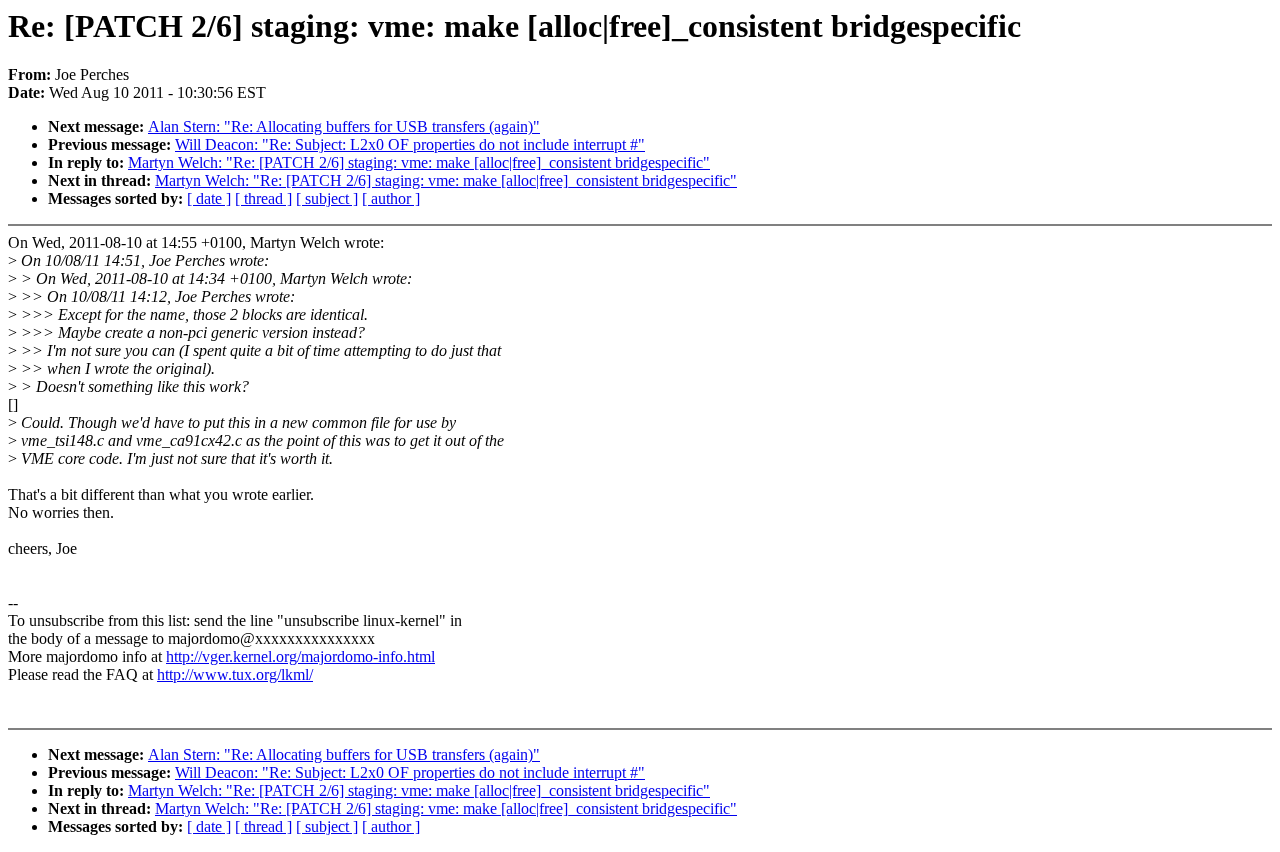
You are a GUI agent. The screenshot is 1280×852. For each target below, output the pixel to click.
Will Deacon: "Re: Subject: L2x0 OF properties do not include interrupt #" (410, 144)
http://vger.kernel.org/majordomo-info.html (300, 656)
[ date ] (209, 198)
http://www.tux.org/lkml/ (235, 674)
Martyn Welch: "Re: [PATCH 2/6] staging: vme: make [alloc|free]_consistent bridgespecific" (419, 162)
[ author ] (391, 198)
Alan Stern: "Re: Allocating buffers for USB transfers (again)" (344, 126)
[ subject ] (327, 198)
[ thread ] (263, 198)
